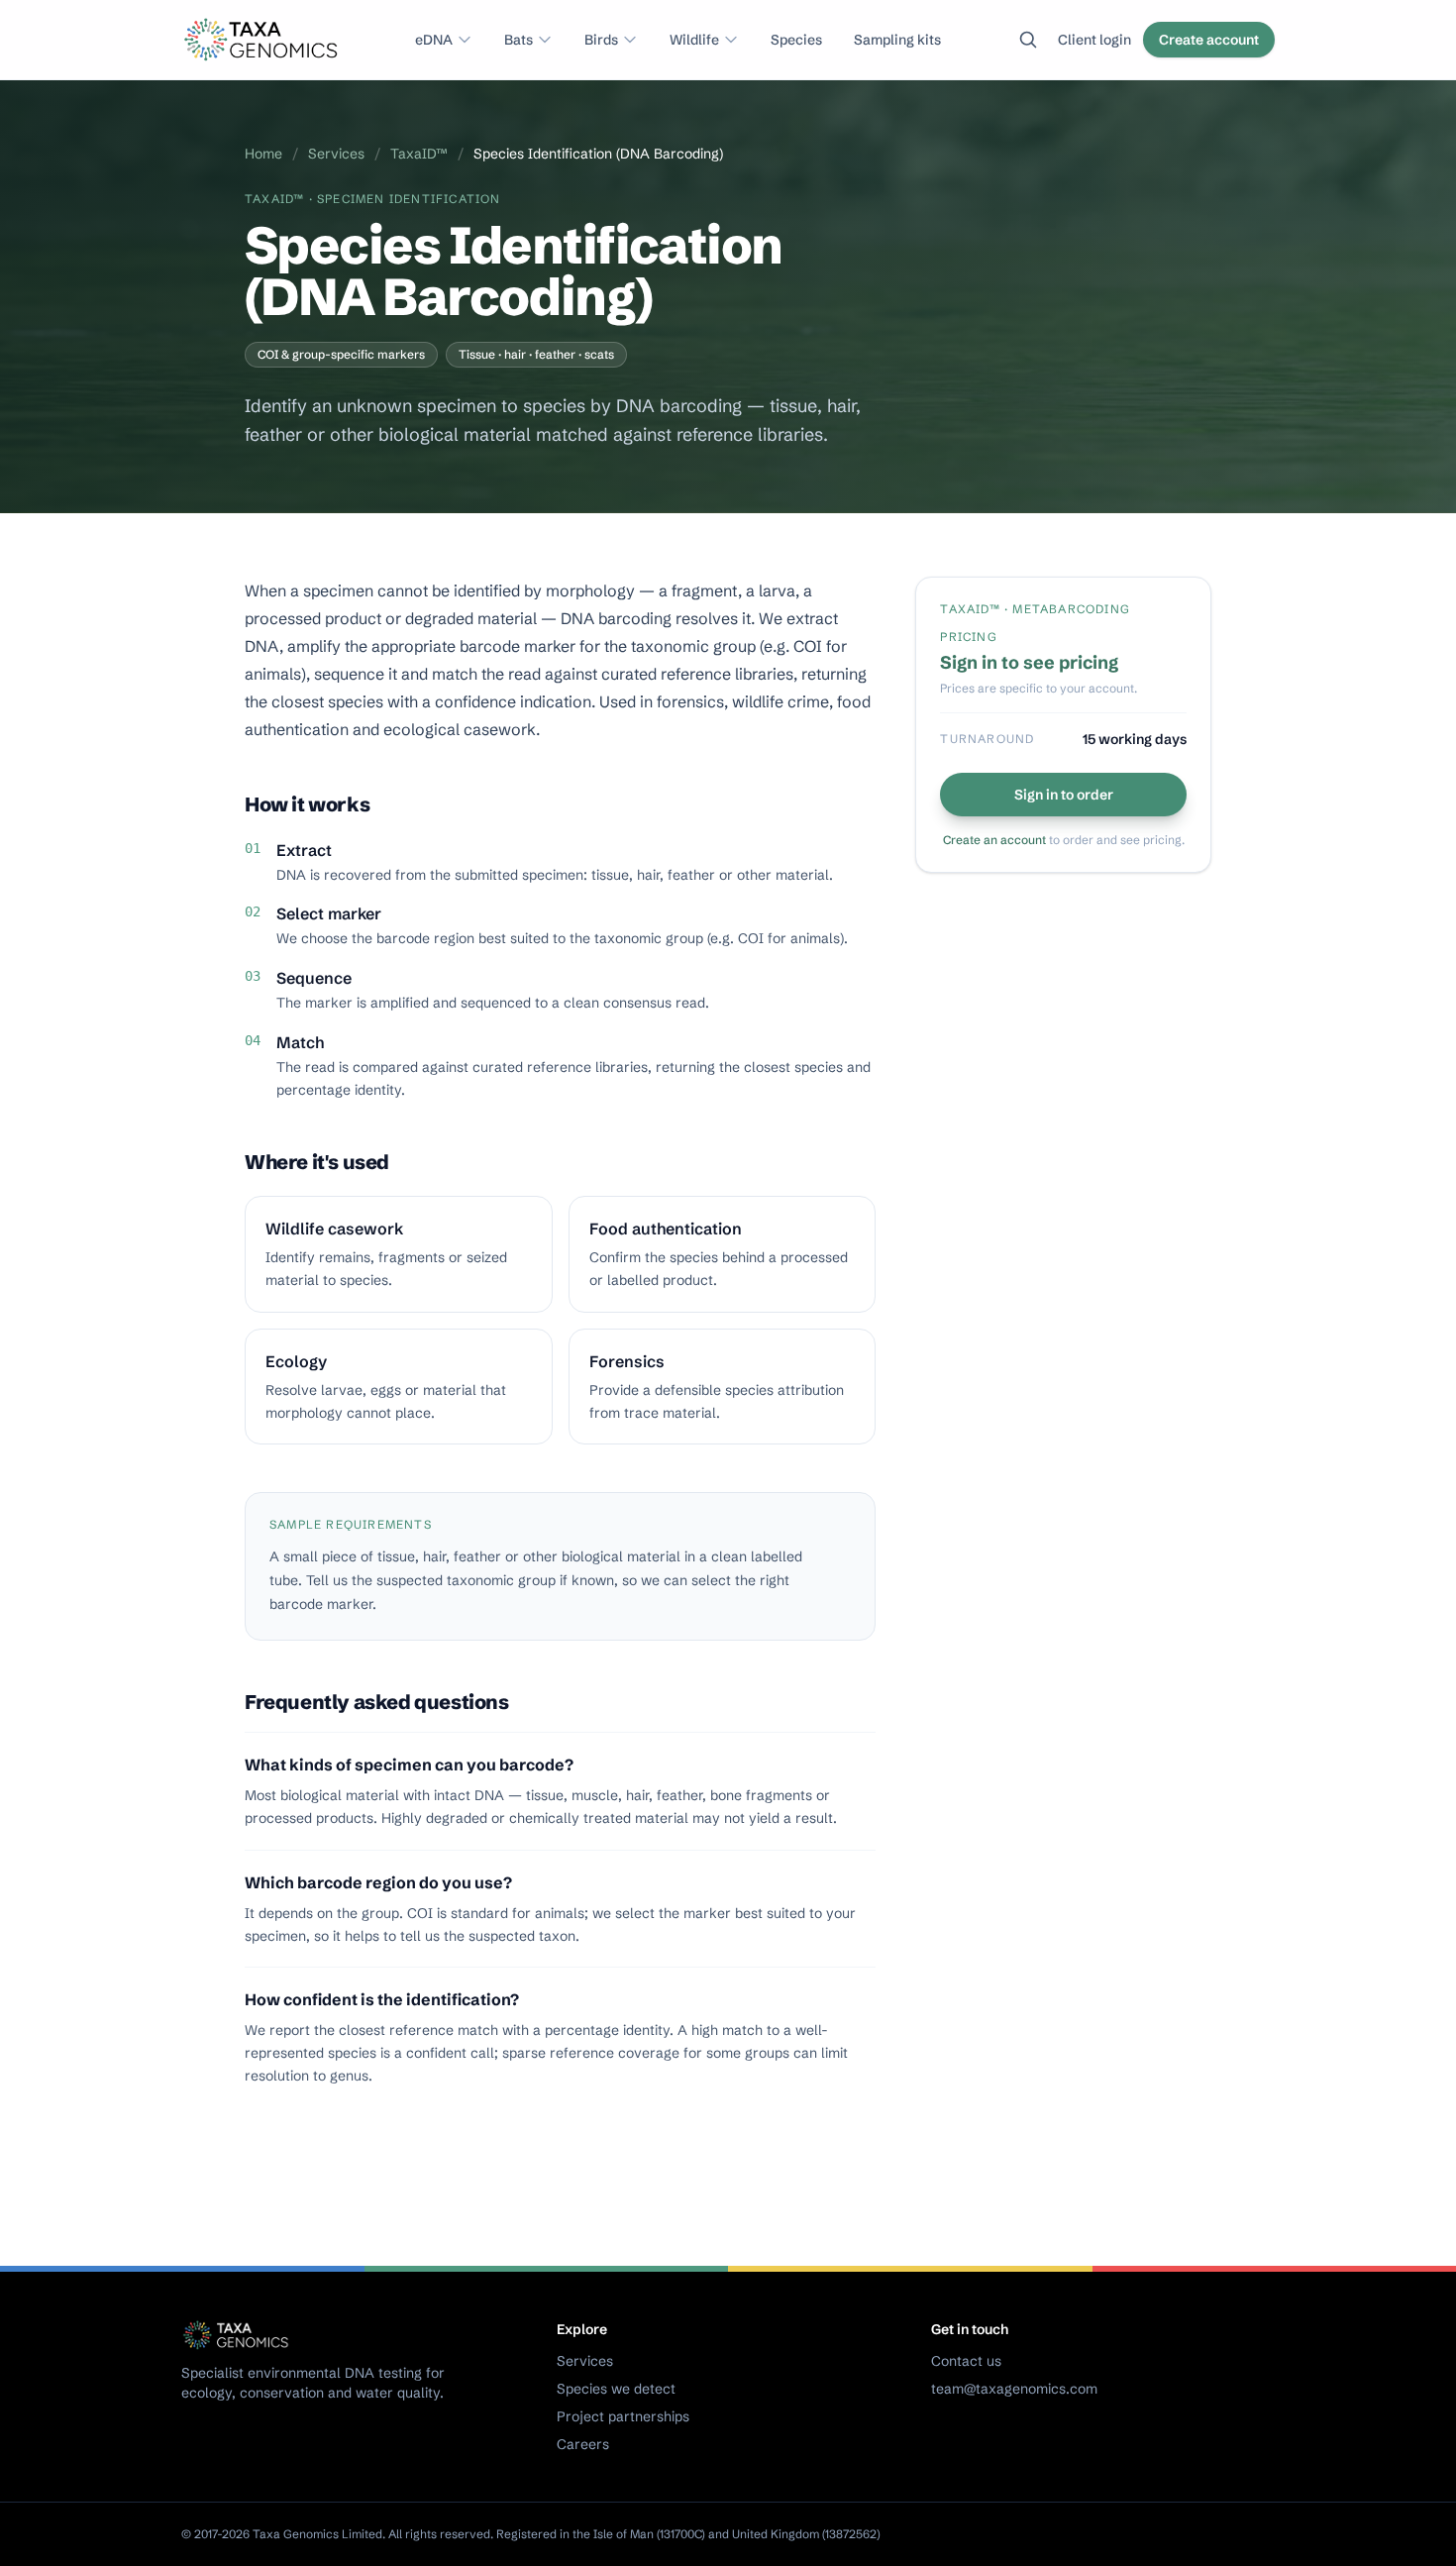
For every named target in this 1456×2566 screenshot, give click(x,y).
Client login (1094, 40)
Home (263, 154)
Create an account (994, 840)
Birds (601, 40)
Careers (583, 2444)
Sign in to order (1064, 795)
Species (796, 40)
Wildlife (694, 40)
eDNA (434, 40)
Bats (519, 40)
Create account (1209, 40)
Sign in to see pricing (1029, 662)
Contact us (966, 2361)
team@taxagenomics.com (1014, 2389)
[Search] (1028, 40)
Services (336, 154)
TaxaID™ (419, 154)
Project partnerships (623, 2416)
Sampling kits (897, 40)
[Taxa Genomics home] (263, 40)
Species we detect (616, 2389)
